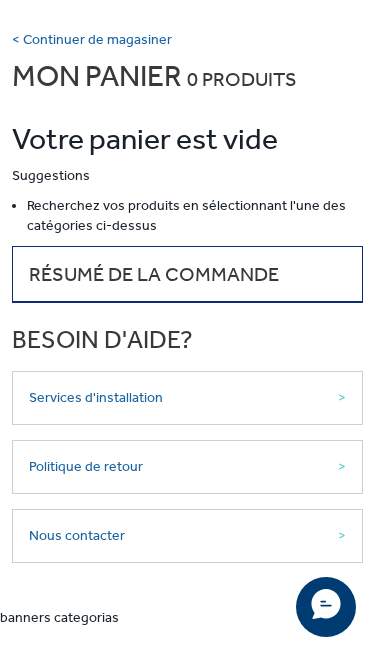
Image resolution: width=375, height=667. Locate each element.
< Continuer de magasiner (92, 39)
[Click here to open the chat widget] (326, 607)
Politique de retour (86, 466)
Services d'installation (96, 397)
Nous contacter (77, 535)
